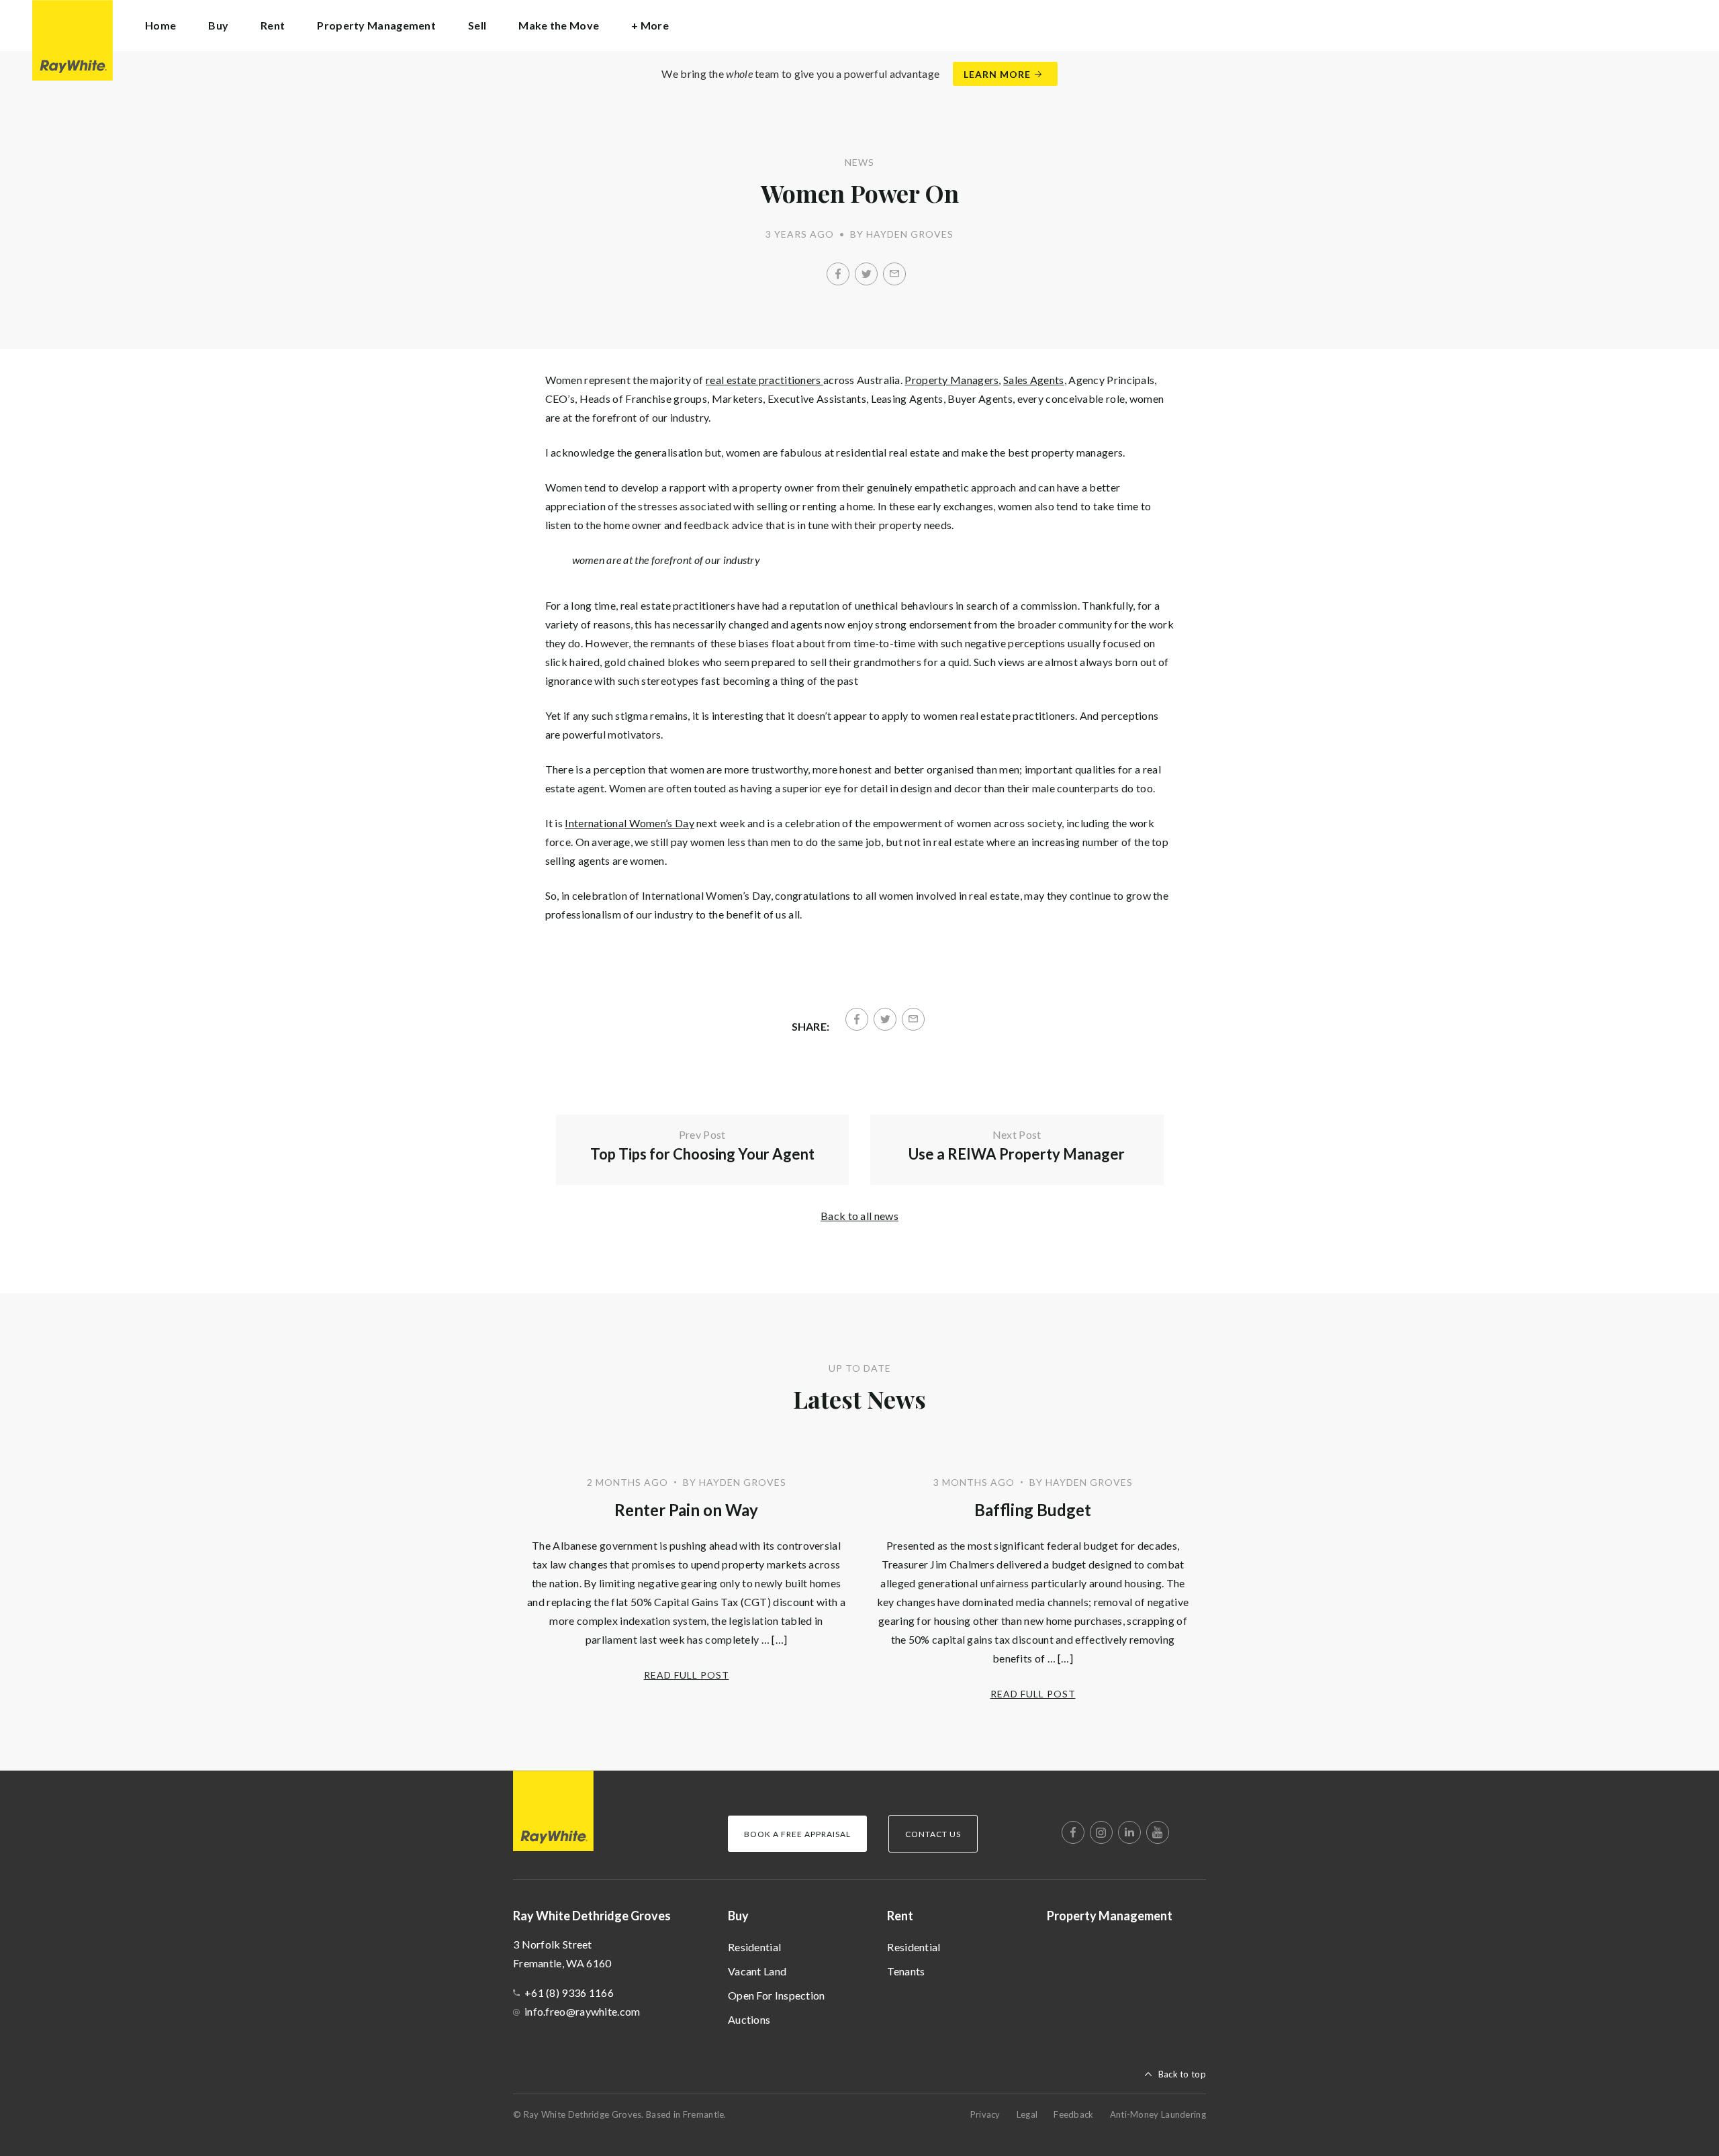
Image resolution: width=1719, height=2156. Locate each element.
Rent (900, 1916)
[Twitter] (866, 274)
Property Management (376, 25)
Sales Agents (1034, 380)
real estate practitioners (764, 380)
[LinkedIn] (1129, 1832)
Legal (1027, 2114)
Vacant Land (757, 1971)
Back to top (1182, 2074)
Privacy (985, 2114)
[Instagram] (1101, 1832)
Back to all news (859, 1216)
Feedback (1073, 2114)
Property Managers (951, 380)
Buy (738, 1916)
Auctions (749, 2019)
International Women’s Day (630, 823)
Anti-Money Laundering (1158, 2114)
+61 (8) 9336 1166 (569, 1993)
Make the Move (559, 25)
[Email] (894, 274)
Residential (754, 1947)
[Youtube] (1158, 1832)
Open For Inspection (777, 1995)
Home (160, 25)
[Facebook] (838, 274)
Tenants (906, 1971)
